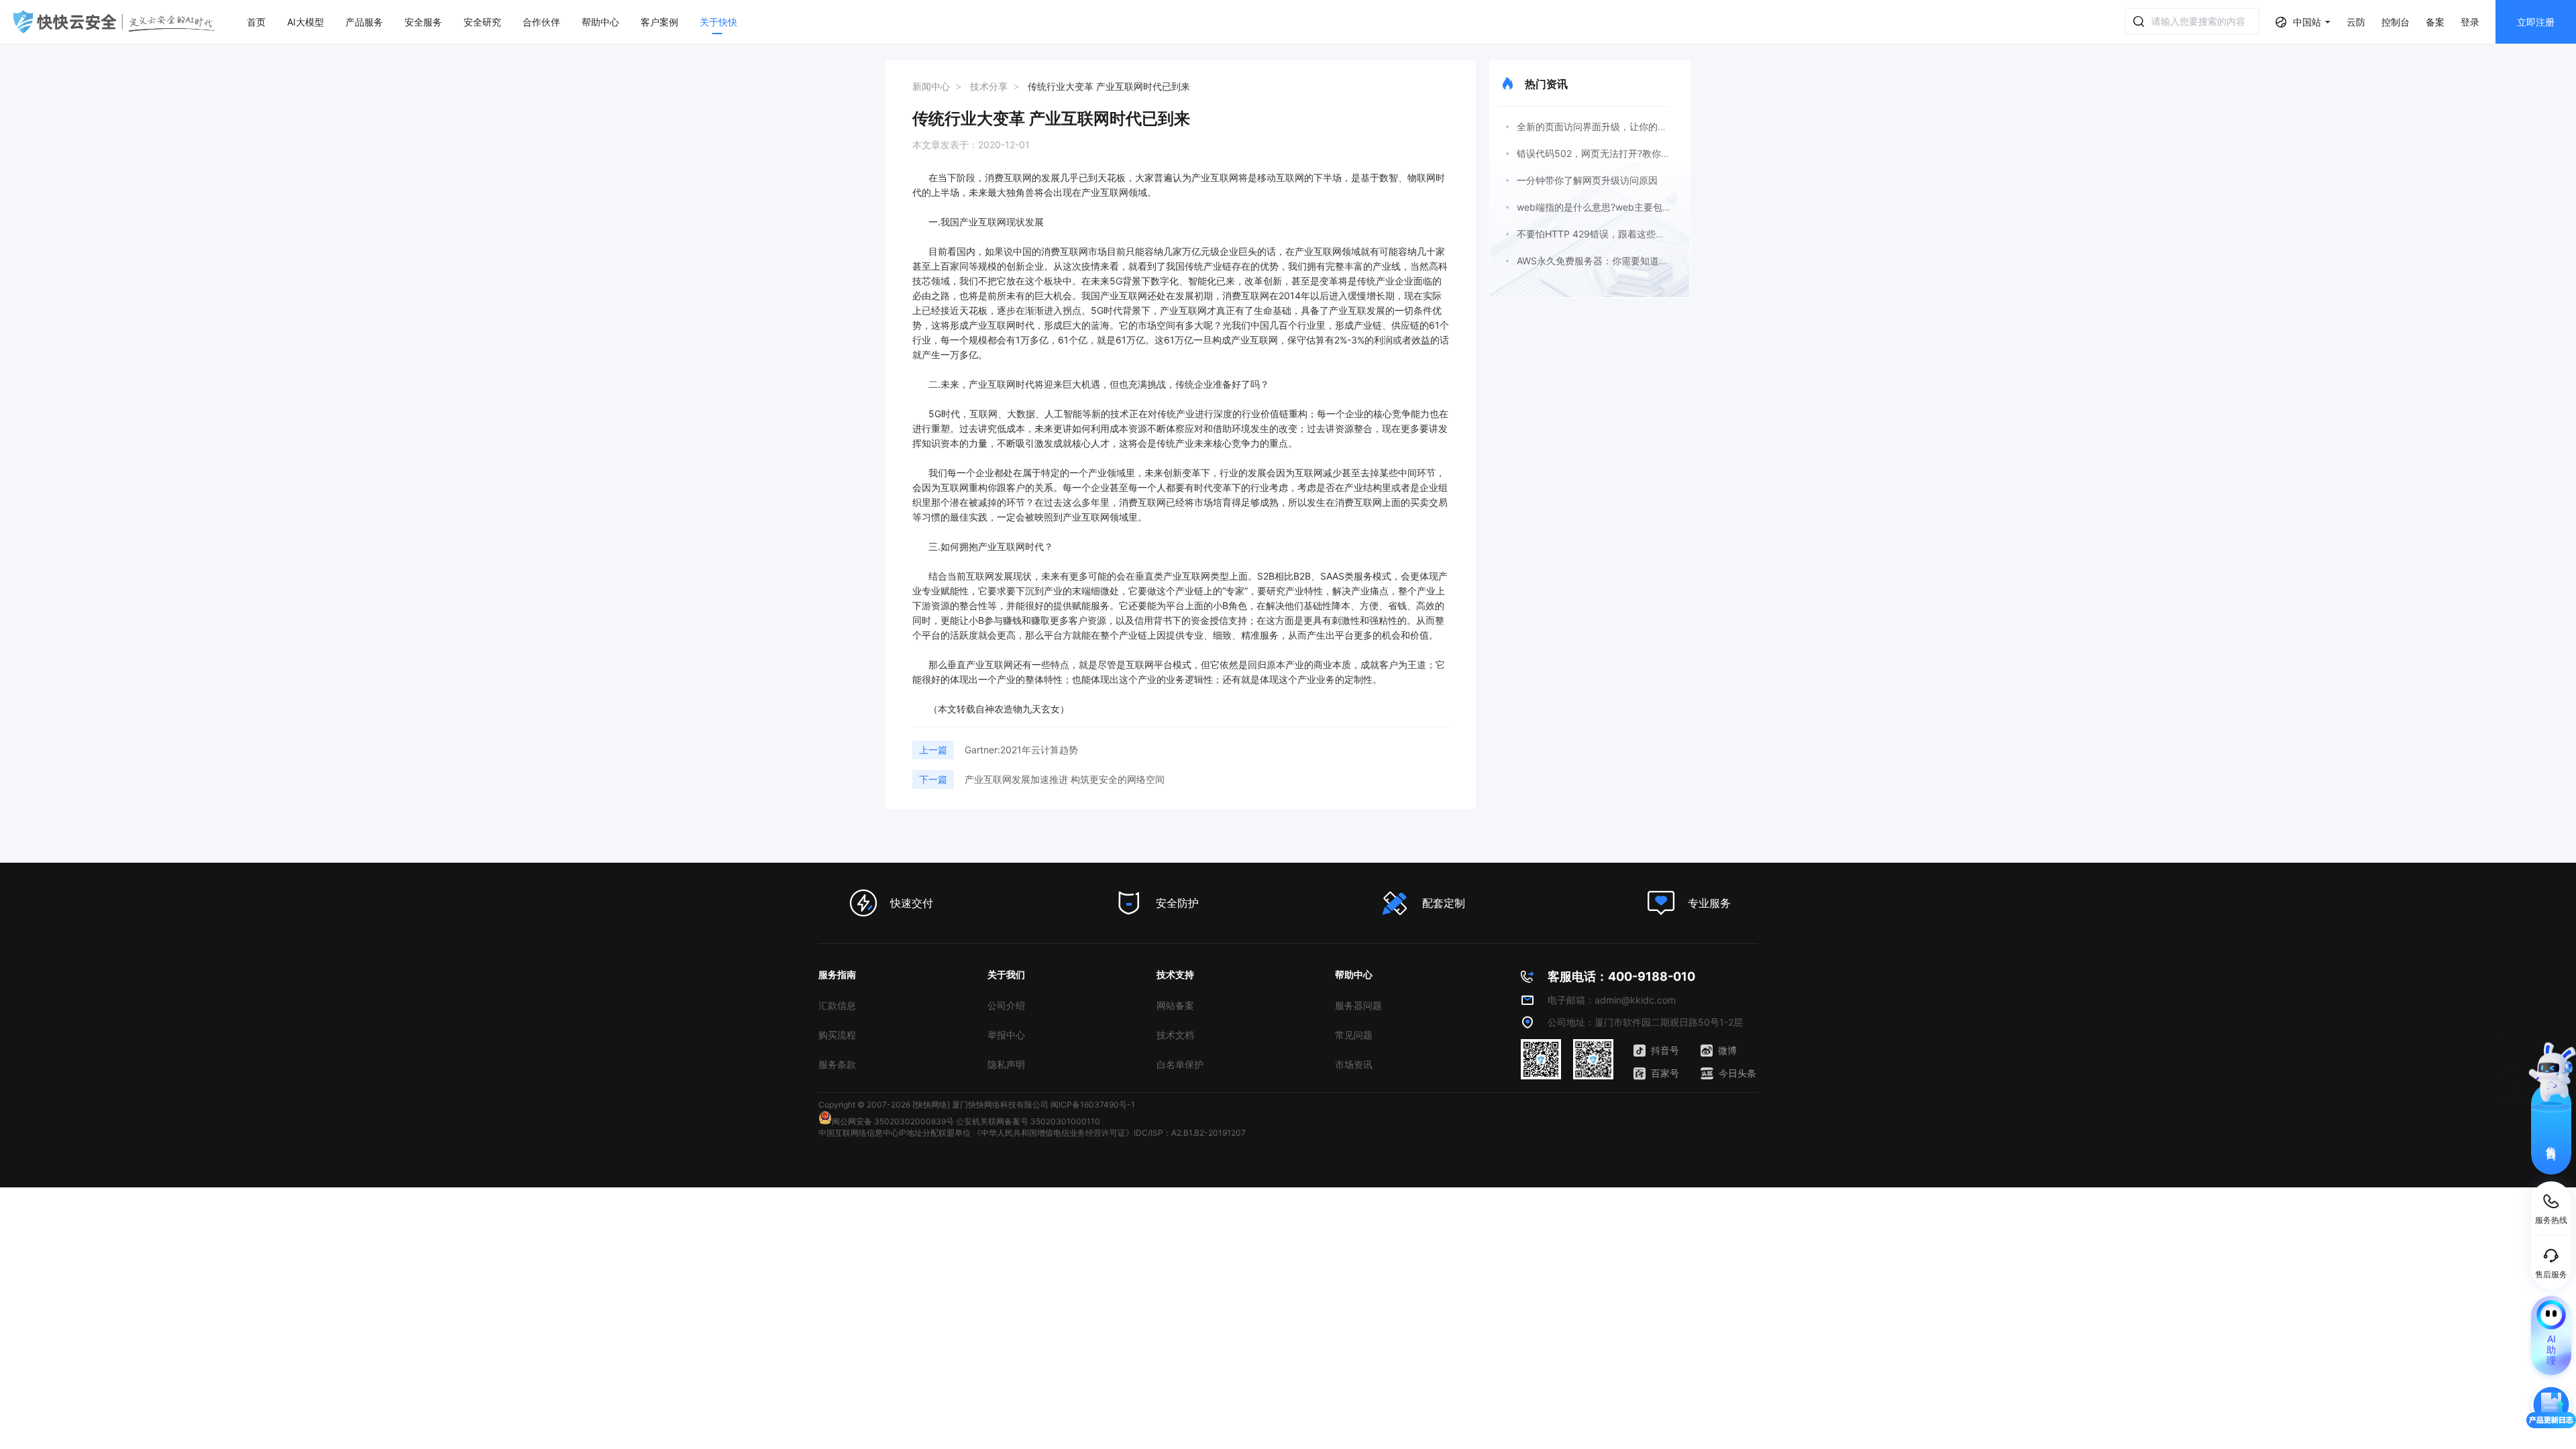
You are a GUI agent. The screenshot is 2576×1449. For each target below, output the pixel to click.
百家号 (1665, 1073)
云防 (2356, 22)
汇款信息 (837, 1005)
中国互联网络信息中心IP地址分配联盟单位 (895, 1133)
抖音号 (1665, 1050)
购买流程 (837, 1035)
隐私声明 (1006, 1064)
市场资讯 (1354, 1064)
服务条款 (837, 1064)
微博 (1727, 1050)
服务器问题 (1358, 1005)
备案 (2435, 22)
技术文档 (1175, 1035)
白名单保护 (1180, 1064)
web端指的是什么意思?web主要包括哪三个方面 (1618, 207)
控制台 (2396, 22)
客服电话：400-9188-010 (1621, 976)
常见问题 (1354, 1035)
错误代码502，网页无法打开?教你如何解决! (1609, 153)
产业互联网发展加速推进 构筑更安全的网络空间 (1065, 779)
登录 (2470, 22)
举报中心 (1006, 1035)
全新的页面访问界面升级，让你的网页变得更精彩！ (1625, 126)
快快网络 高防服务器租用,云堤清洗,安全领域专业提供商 (114, 22)
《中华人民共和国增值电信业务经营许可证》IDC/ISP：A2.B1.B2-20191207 (1109, 1133)
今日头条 (1737, 1073)
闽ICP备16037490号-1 (1093, 1105)
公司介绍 (1006, 1005)
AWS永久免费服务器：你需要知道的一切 (1602, 261)
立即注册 (2536, 22)
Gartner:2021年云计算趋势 (1021, 750)
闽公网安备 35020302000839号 (893, 1121)
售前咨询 (2552, 1141)
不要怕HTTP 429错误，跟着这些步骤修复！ (1610, 234)
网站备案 (1175, 1005)
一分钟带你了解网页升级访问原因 (1587, 180)
